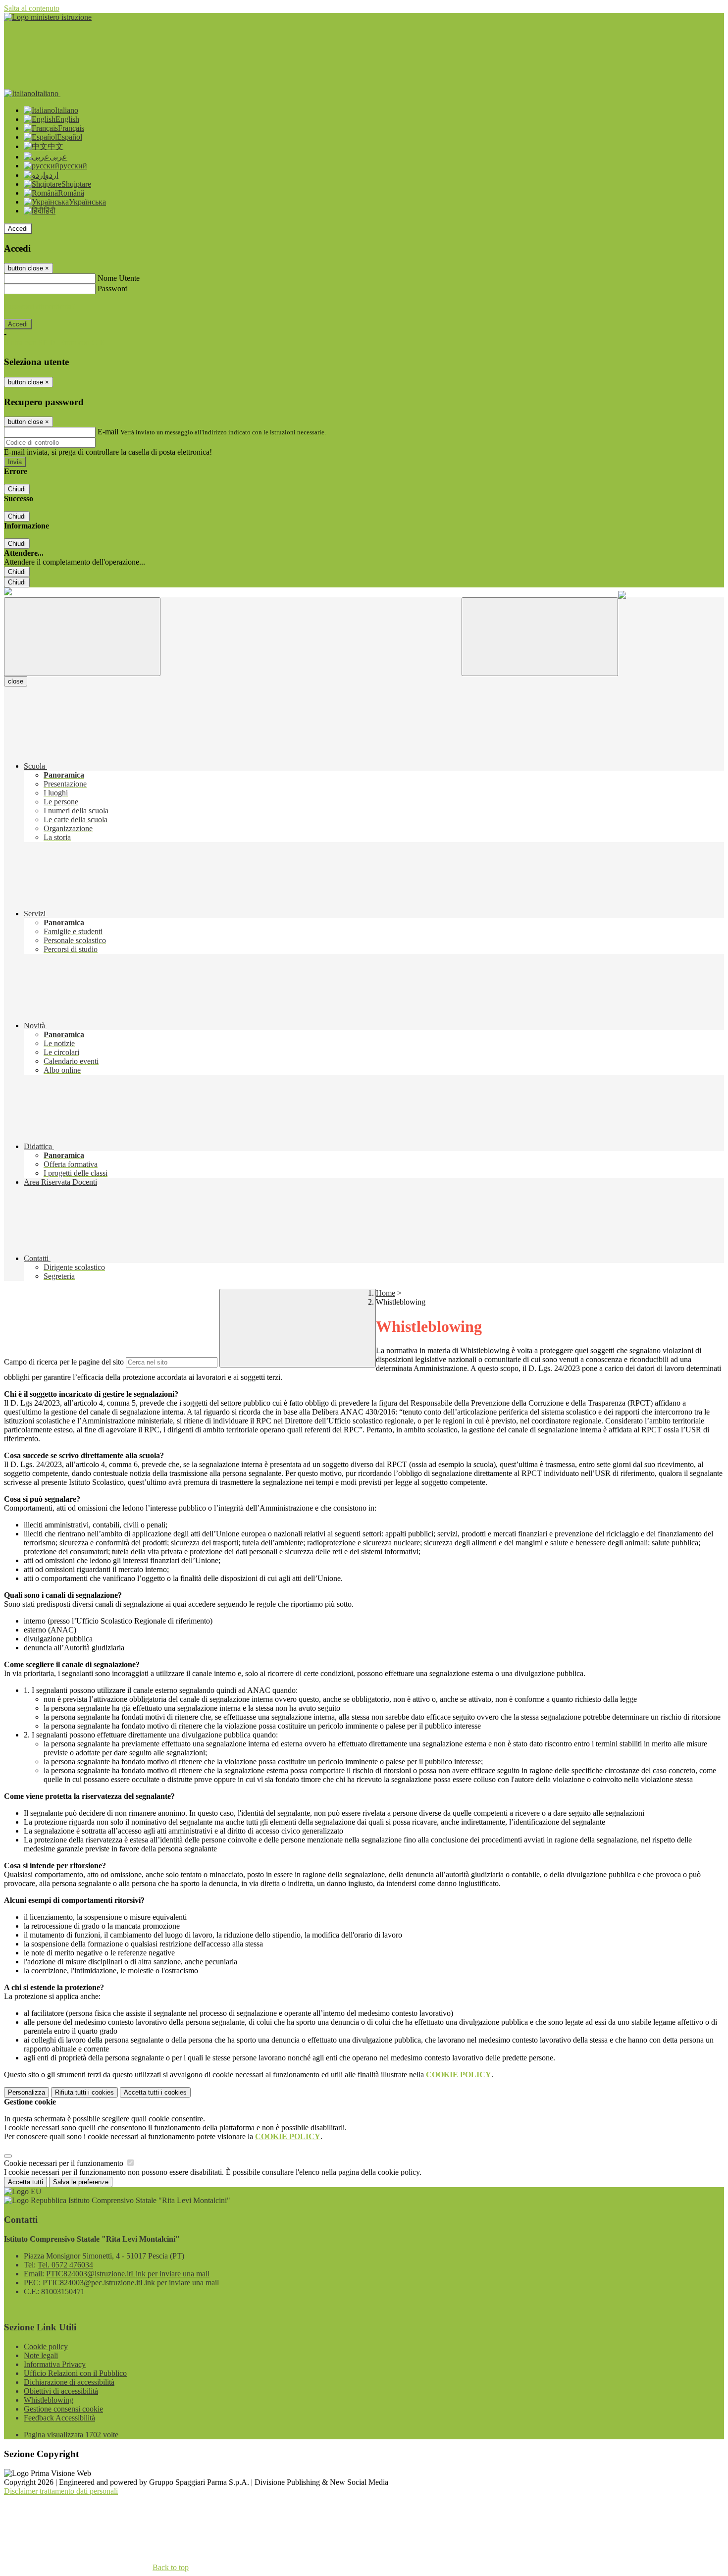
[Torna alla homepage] (8, 593)
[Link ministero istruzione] (48, 17)
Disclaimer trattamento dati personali (61, 2491)
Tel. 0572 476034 (65, 2265)
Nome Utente (119, 278)
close (16, 681)
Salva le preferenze (81, 2182)
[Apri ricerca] (540, 637)
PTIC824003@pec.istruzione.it (131, 2283)
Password (113, 289)
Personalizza (26, 2092)
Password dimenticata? (40, 306)
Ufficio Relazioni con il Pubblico (75, 2373)
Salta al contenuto (32, 8)
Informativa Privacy (55, 2364)
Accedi (18, 229)
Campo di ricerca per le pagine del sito (64, 1362)
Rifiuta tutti (84, 2092)
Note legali (41, 2355)
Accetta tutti (155, 2092)
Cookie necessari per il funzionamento (65, 2163)
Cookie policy (46, 2346)
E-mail (108, 432)
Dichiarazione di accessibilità (69, 2382)
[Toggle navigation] (82, 637)
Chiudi (17, 489)
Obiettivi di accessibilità (61, 2391)
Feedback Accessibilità (59, 2418)
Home (386, 1293)
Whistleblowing (49, 2400)
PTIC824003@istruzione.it (128, 2274)
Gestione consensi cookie (63, 2409)
